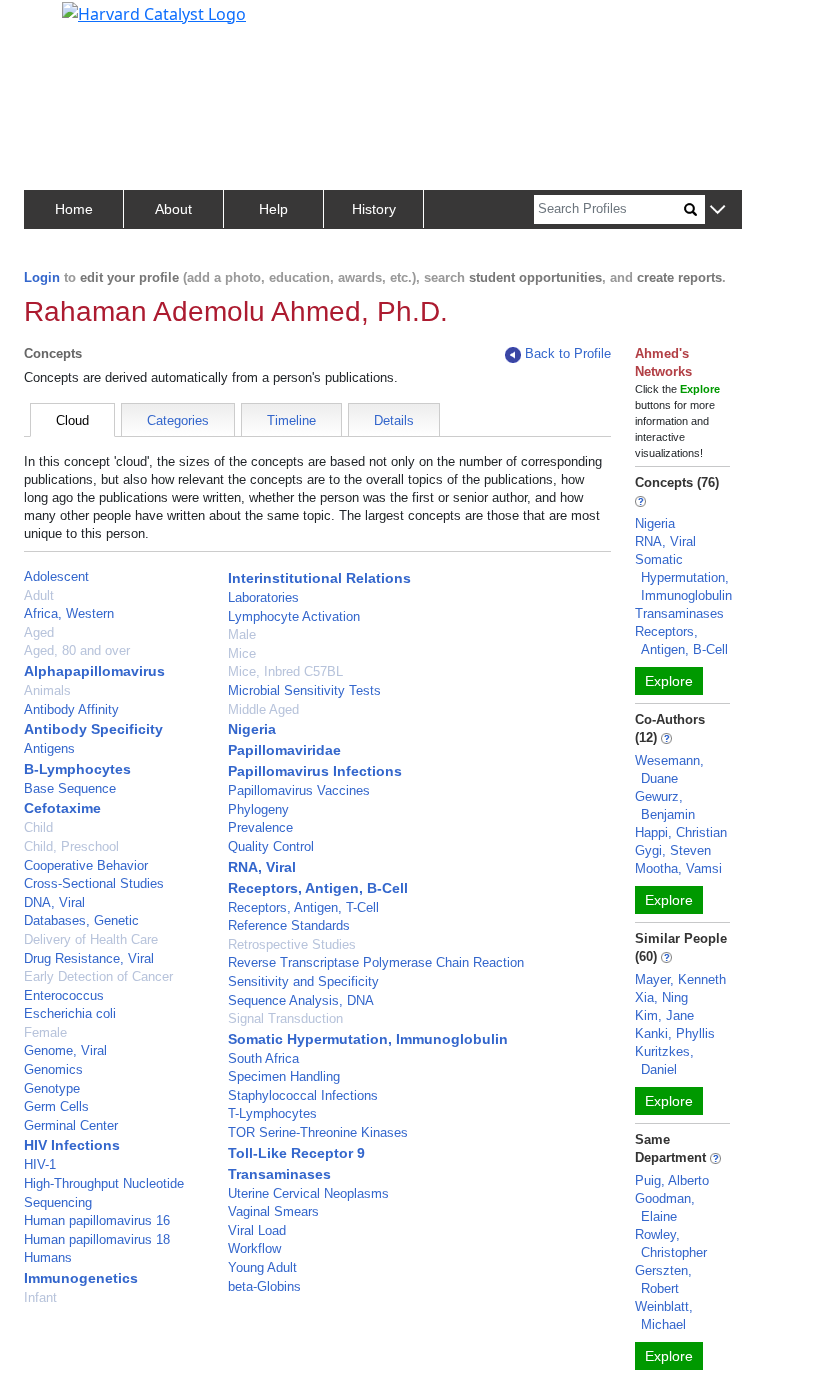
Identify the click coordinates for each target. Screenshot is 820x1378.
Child (38, 827)
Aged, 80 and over (77, 650)
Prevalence (260, 827)
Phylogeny (258, 809)
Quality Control (271, 846)
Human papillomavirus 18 (97, 1239)
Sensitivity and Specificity (303, 981)
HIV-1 (40, 1164)
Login (42, 277)
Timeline (291, 420)
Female (45, 1032)
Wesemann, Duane (669, 769)
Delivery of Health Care (91, 939)
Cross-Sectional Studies (94, 883)
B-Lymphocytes (77, 769)
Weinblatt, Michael (664, 1315)
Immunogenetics (81, 1278)
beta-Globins (264, 1286)
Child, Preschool (71, 846)
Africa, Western (69, 613)
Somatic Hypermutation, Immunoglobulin (368, 1039)
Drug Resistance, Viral (89, 958)
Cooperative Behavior (86, 865)
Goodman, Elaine (665, 1207)
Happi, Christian (681, 832)
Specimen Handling (284, 1076)
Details (394, 420)
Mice (242, 653)
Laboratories (263, 597)
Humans (48, 1257)
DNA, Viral (54, 902)
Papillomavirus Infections (315, 771)
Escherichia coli (70, 1013)
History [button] (374, 209)
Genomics (53, 1069)
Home (74, 209)
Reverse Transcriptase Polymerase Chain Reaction (376, 962)
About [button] (173, 209)
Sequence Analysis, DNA (301, 1000)
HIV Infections (72, 1145)
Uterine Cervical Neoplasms (308, 1193)
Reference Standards (289, 925)
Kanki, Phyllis (675, 1033)
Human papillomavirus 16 (97, 1220)
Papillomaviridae (284, 750)
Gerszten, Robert (663, 1279)
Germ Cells (56, 1106)
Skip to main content (83, 24)
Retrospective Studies (292, 944)
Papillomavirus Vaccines (299, 790)
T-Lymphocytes (272, 1113)
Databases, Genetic (81, 920)
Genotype (52, 1088)
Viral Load (257, 1230)
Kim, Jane (664, 1015)
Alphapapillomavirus (94, 671)
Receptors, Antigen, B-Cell (318, 888)
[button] (717, 210)
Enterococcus (64, 995)
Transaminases (279, 1174)
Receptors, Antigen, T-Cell (303, 907)
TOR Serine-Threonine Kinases (318, 1132)
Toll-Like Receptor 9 (296, 1153)
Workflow (254, 1248)
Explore (669, 681)
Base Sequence (70, 788)
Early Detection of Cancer (98, 976)
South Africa (263, 1058)
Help (273, 209)
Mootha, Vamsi (678, 868)
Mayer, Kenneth (680, 979)
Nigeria (252, 729)
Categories (178, 420)
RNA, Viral (262, 867)
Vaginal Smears (273, 1211)
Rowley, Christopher (671, 1243)
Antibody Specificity (93, 729)
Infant (40, 1297)
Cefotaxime (62, 808)
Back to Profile (568, 353)
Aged (39, 632)
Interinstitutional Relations (319, 578)
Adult (39, 595)
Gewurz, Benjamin (665, 805)
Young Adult (262, 1267)
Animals (47, 690)
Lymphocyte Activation (294, 616)
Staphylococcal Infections (303, 1095)
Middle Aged (263, 709)
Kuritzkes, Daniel (664, 1060)
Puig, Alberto (672, 1180)
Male (242, 634)
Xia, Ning (661, 997)
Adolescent (56, 576)
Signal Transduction (285, 1018)
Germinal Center (71, 1125)
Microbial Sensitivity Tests (304, 690)
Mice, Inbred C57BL (285, 671)
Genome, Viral (65, 1050)
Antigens (49, 748)
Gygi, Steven (673, 850)
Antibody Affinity (71, 709)
